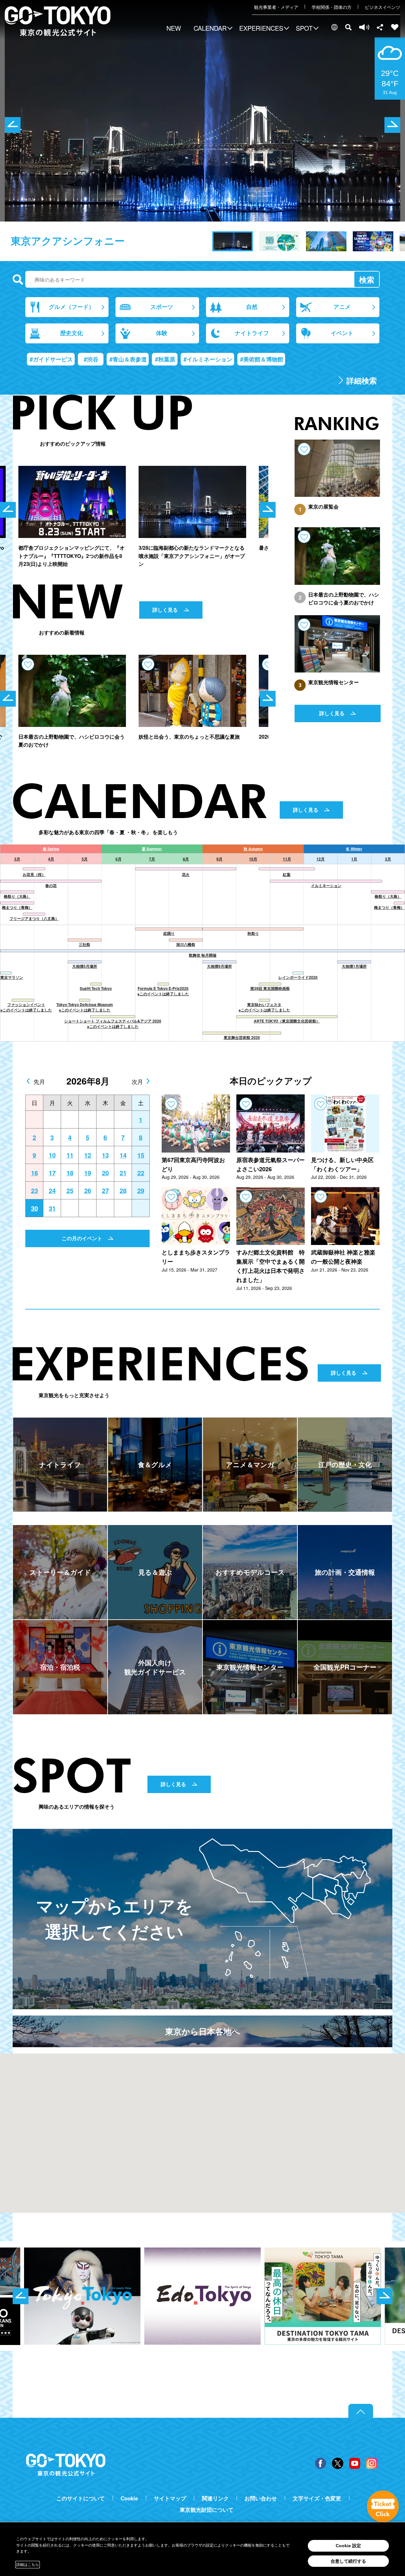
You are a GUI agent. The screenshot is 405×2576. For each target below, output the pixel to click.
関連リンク (215, 2498)
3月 (17, 859)
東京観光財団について (207, 2510)
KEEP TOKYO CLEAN (62, 241)
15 (141, 1155)
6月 (118, 859)
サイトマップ (170, 2498)
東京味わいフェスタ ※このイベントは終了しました (264, 1007)
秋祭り (253, 933)
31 (52, 1208)
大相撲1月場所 (354, 966)
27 (105, 1191)
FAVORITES (395, 27)
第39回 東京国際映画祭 (270, 988)
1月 (354, 859)
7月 (152, 859)
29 (141, 1191)
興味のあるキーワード (18, 280)
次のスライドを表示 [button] (392, 125)
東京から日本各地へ (203, 2031)
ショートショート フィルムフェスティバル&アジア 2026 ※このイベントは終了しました (113, 1024)
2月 (388, 859)
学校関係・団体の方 (332, 7)
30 (34, 1208)
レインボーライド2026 (298, 977)
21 (123, 1173)
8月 (186, 859)
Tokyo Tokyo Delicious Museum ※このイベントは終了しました (85, 1007)
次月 (137, 1081)
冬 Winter (354, 849)
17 (52, 1173)
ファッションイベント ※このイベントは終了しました (26, 1007)
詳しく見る (165, 610)
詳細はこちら (28, 2565)
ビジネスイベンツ (383, 7)
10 (52, 1155)
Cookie (129, 2498)
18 (70, 1173)
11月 (287, 859)
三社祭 (84, 944)
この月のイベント (82, 1238)
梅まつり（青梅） (17, 907)
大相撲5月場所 (85, 966)
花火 (186, 874)
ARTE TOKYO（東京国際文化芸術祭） (287, 1021)
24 (52, 1191)
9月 (219, 859)
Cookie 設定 (348, 2546)
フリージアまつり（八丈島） (34, 918)
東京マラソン (12, 977)
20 (105, 1173)
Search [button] (348, 27)
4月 (51, 859)
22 (141, 1173)
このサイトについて (81, 2498)
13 (105, 1155)
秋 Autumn (253, 849)
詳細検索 (362, 380)
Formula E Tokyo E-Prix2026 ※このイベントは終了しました (163, 991)
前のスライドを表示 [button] (13, 125)
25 (70, 1191)
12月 (321, 859)
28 (123, 1191)
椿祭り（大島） (17, 896)
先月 (39, 1081)
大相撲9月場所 (219, 966)
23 (34, 1191)
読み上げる (364, 27)
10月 (253, 859)
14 (123, 1155)
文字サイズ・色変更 (317, 2498)
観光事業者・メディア (276, 7)
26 (88, 1191)
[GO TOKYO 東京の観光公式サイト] (58, 21)
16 (34, 1173)
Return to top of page (361, 2411)
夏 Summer (152, 849)
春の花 (51, 885)
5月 (85, 859)
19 (88, 1173)
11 (70, 1155)
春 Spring (51, 849)
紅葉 (287, 874)
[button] (212, 29)
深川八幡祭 (186, 944)
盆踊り (169, 933)
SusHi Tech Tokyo (96, 988)
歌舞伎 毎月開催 (203, 955)
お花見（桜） (34, 874)
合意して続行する (348, 2561)
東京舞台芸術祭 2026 (242, 1037)
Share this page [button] (380, 27)
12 (88, 1155)
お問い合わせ (261, 2498)
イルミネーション (326, 885)
